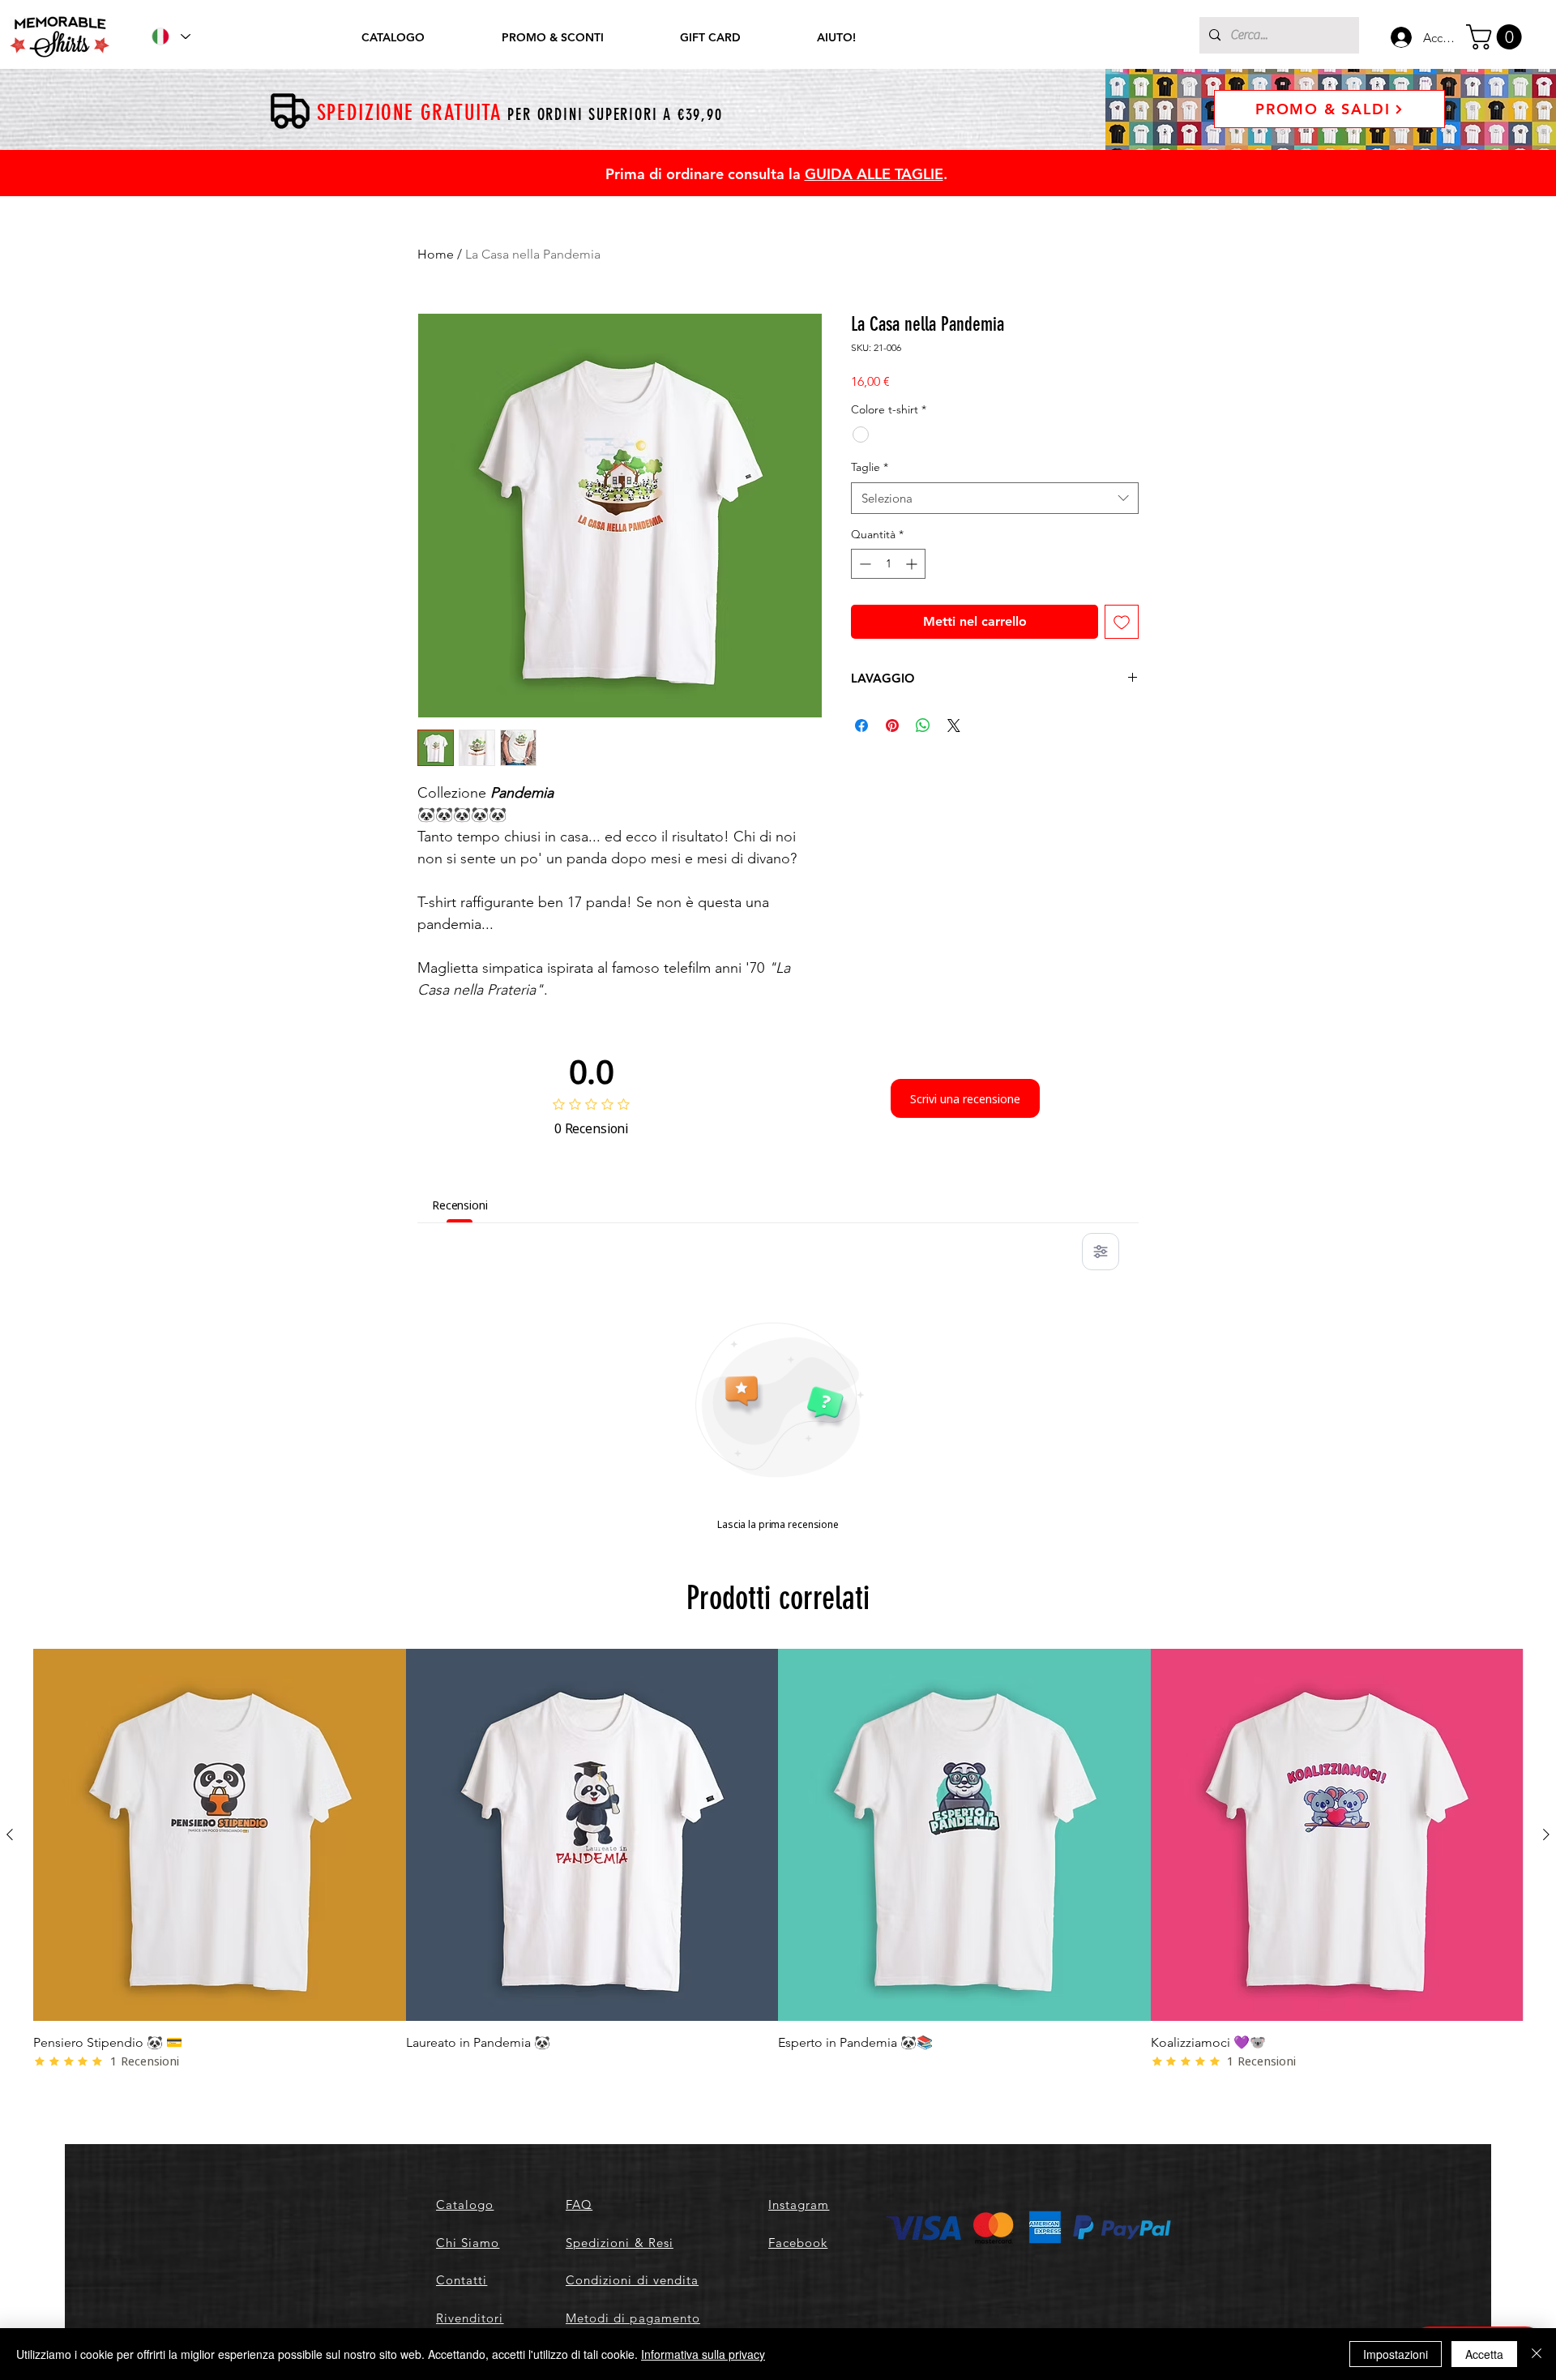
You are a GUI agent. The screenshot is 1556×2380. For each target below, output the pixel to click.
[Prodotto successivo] (1546, 1834)
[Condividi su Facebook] (861, 726)
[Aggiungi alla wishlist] (1122, 622)
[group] (778, 1860)
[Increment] (913, 564)
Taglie (870, 467)
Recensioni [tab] (460, 1205)
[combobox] (995, 498)
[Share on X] (954, 726)
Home (436, 254)
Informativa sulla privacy (703, 2354)
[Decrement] (863, 564)
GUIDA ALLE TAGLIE (874, 174)
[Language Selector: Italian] (170, 36)
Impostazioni (1396, 2354)
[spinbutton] (888, 564)
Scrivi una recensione (965, 1099)
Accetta (1484, 2354)
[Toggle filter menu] (1101, 1252)
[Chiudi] (1537, 2354)
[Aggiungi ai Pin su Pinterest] (892, 726)
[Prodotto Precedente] (10, 1834)
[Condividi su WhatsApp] (923, 726)
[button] (1497, 37)
